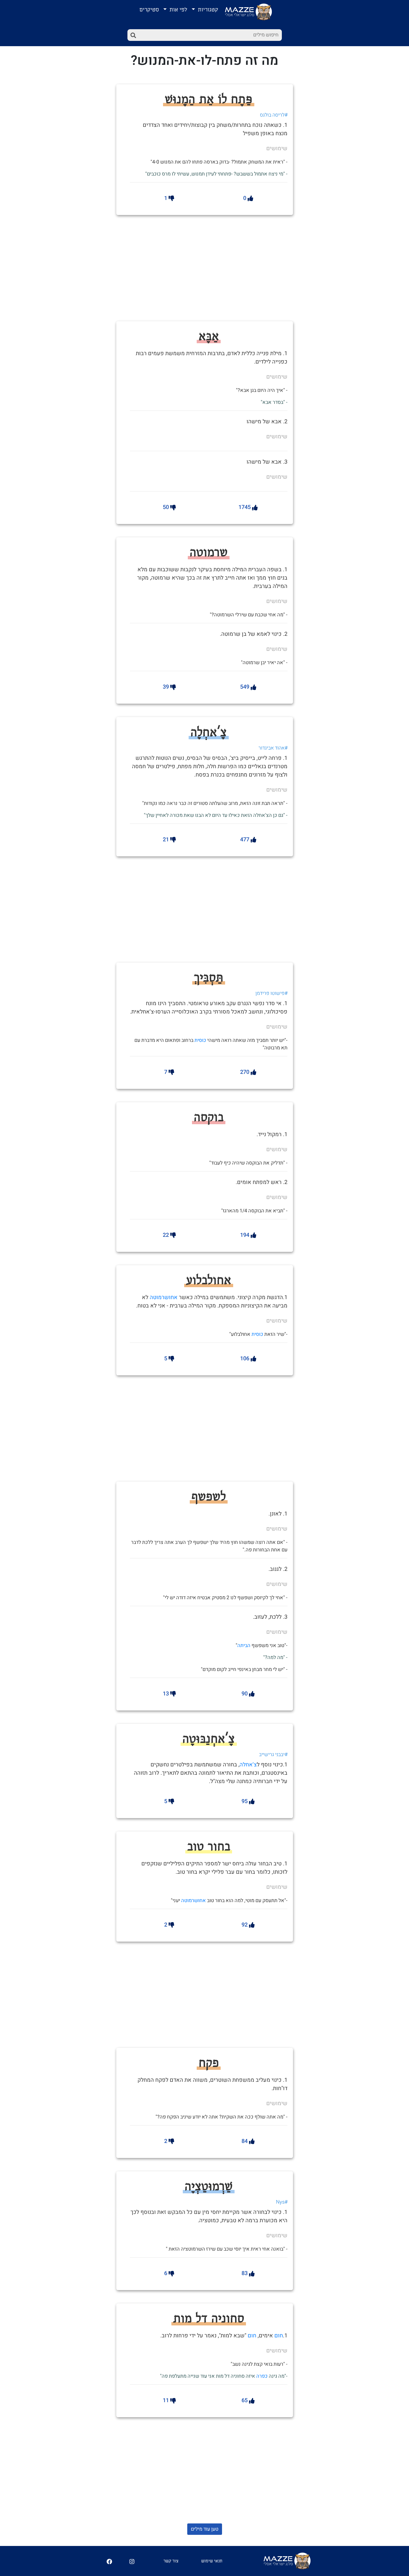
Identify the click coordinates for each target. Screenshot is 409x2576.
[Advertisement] (222, 267)
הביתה (244, 1646)
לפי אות (178, 10)
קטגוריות (207, 10)
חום (279, 2336)
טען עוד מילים (205, 2529)
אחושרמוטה (164, 1297)
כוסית (200, 1040)
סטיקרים (149, 10)
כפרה (262, 2376)
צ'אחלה (248, 1765)
